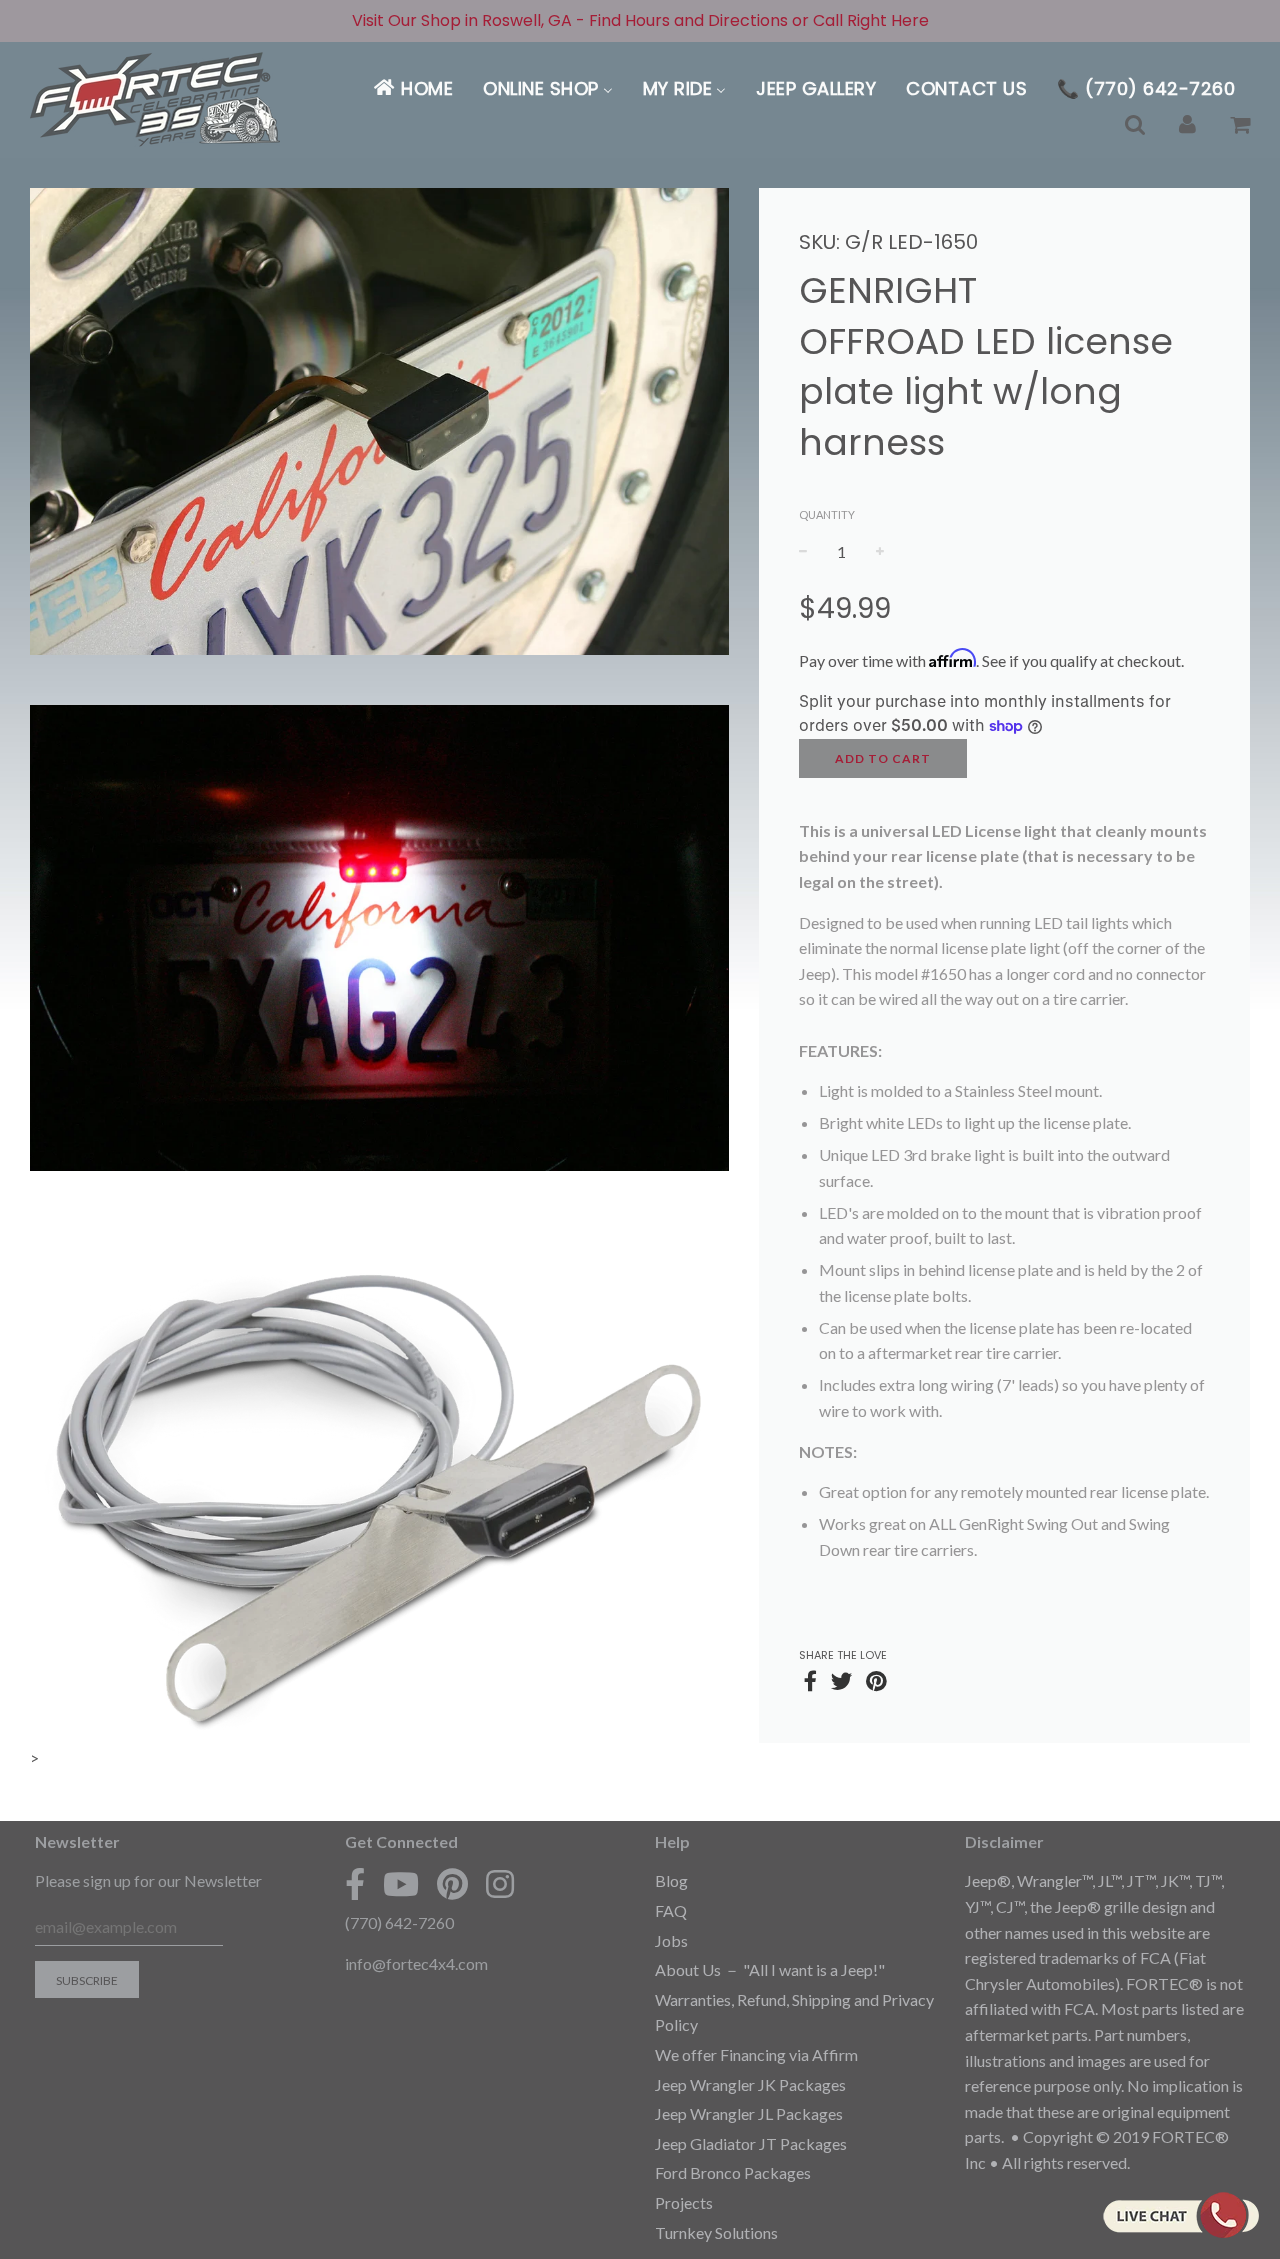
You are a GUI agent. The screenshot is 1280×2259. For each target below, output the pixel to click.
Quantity (827, 514)
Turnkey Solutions (716, 2232)
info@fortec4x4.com (416, 1963)
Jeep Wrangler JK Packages (750, 2084)
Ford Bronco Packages (733, 2172)
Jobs (671, 1940)
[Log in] (1187, 124)
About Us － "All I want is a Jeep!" (770, 1969)
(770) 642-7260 (399, 1922)
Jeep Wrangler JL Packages (749, 2113)
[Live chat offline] (1180, 2215)
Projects (684, 2202)
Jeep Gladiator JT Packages (751, 2143)
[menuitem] (412, 88)
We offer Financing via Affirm (756, 2054)
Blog (671, 1880)
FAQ (671, 1910)
